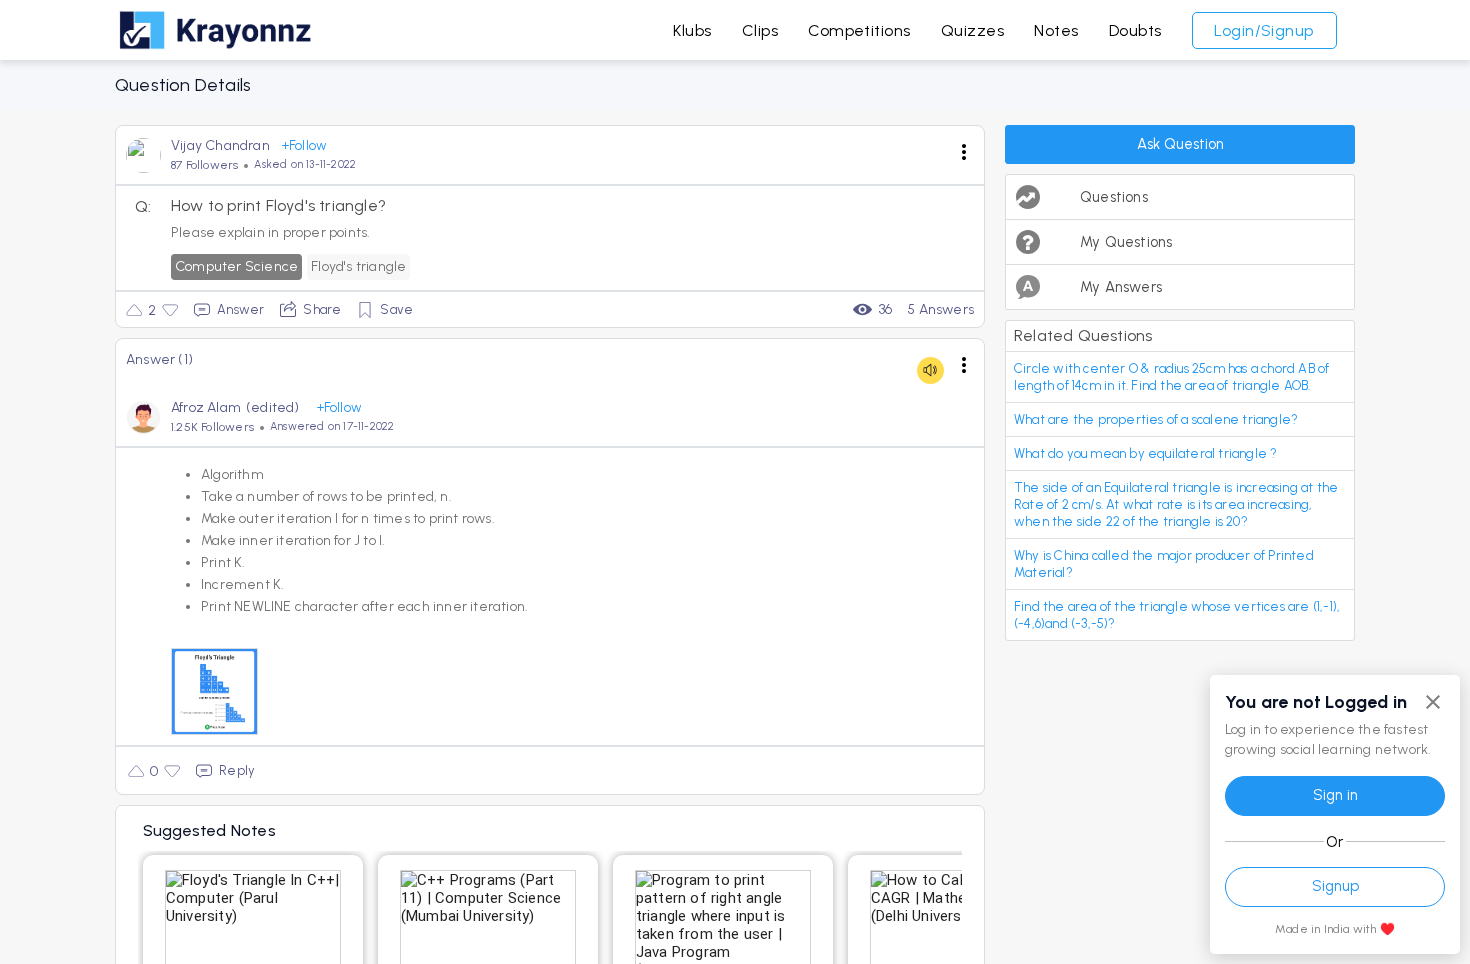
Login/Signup (1264, 30)
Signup (1335, 886)
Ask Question (1180, 144)
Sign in (1335, 795)
